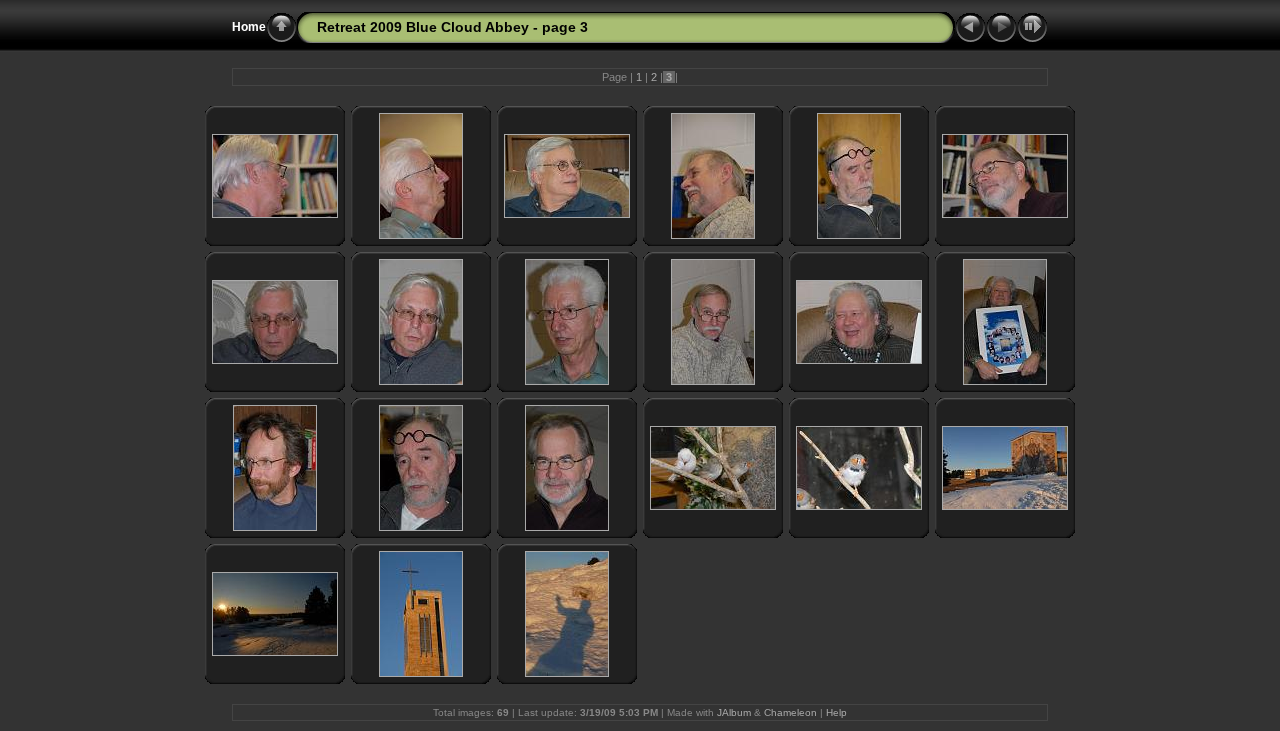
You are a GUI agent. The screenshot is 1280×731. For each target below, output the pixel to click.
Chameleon (790, 712)
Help (836, 712)
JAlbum (734, 712)
